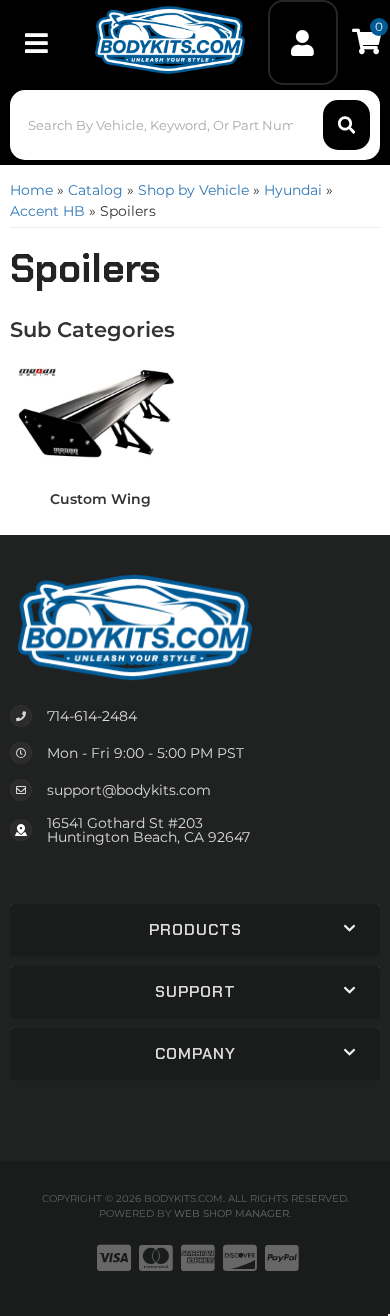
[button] (195, 125)
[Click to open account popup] (303, 42)
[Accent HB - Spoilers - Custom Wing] (100, 418)
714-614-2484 (92, 716)
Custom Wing (100, 499)
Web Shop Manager (231, 1213)
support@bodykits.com (129, 790)
